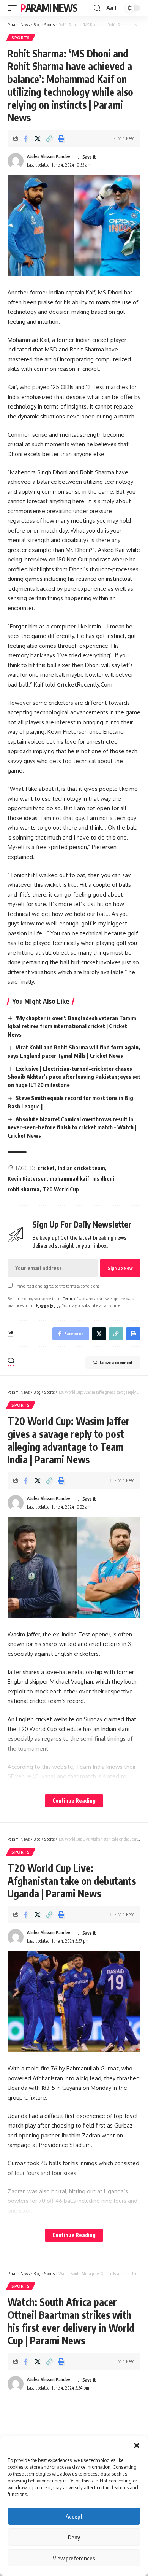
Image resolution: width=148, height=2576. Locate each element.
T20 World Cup (61, 1189)
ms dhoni (103, 1179)
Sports (21, 38)
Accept (74, 2516)
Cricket (67, 685)
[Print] (61, 138)
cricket (46, 1168)
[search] (97, 8)
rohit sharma (24, 1189)
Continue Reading (74, 1801)
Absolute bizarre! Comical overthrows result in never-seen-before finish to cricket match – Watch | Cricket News (72, 1127)
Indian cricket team (81, 1168)
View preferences (74, 2558)
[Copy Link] (49, 138)
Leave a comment (116, 1362)
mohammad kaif (69, 1179)
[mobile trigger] (14, 8)
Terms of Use (74, 1298)
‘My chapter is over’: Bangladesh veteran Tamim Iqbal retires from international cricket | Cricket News (72, 1026)
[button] (137, 2446)
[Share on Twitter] (38, 138)
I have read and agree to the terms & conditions (57, 1286)
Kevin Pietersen (27, 1179)
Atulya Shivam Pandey (49, 157)
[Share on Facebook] (26, 138)
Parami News (49, 8)
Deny (74, 2537)
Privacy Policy (48, 1305)
